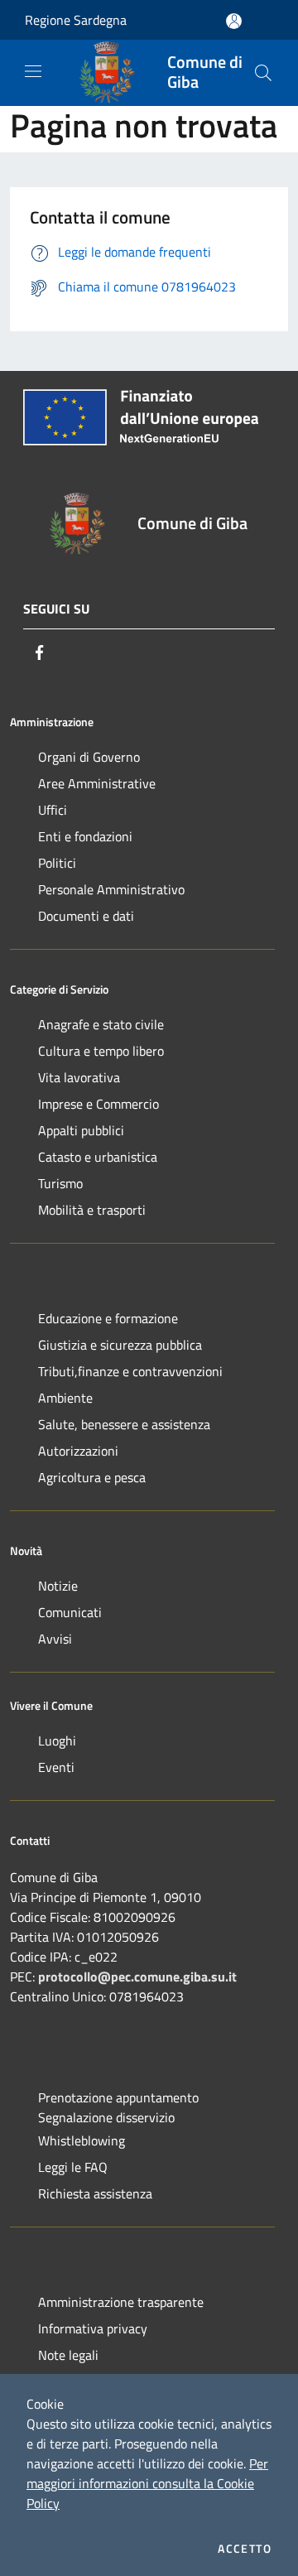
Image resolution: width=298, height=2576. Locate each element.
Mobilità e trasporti (92, 1210)
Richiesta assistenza (95, 2193)
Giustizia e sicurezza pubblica (120, 1345)
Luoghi (57, 1741)
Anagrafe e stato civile (101, 1024)
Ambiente (65, 1398)
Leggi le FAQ (73, 2167)
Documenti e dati (86, 916)
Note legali (68, 2355)
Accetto (245, 2549)
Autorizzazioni (78, 1451)
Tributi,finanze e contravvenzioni (130, 1371)
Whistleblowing (82, 2140)
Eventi (56, 1767)
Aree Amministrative (97, 783)
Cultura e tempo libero (101, 1051)
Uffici (53, 810)
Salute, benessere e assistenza (124, 1424)
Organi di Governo (89, 757)
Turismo (60, 1183)
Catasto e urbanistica (98, 1157)
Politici (57, 863)
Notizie (58, 1586)
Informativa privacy (93, 2328)
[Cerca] (263, 73)
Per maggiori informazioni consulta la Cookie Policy (147, 2483)
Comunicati (70, 1612)
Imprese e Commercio (99, 1104)
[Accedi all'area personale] (234, 21)
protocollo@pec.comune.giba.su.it (137, 1977)
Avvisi (55, 1639)
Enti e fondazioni (85, 836)
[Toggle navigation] (33, 71)
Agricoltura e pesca (92, 1477)
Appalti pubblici (81, 1130)
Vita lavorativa (79, 1077)
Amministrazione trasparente (121, 2302)
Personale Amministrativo (111, 889)
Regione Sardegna (76, 20)
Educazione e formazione (108, 1318)
